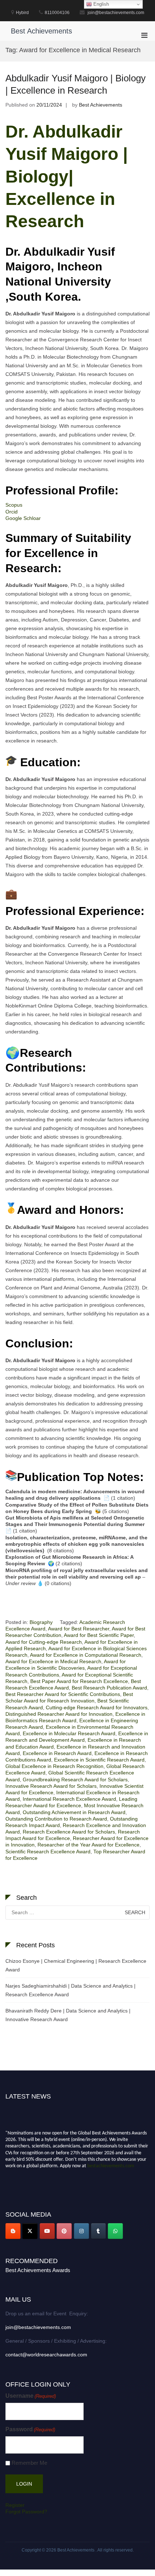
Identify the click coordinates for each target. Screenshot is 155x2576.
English (100, 4)
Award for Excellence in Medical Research (53, 1661)
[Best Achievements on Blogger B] (13, 2231)
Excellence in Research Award (57, 1753)
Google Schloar (23, 518)
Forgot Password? (26, 2512)
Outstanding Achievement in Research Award (74, 1812)
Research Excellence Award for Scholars (69, 1832)
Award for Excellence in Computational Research (86, 1655)
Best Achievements (41, 31)
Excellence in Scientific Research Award (99, 1760)
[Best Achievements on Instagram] (81, 2231)
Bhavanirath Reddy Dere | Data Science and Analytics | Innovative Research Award (68, 2015)
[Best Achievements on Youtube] (47, 2231)
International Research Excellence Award (69, 1799)
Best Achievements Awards (38, 2270)
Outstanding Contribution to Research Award (56, 1819)
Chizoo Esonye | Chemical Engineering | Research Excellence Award (76, 1965)
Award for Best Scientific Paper (99, 1635)
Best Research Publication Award (109, 1688)
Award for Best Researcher (79, 1629)
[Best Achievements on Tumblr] (98, 2231)
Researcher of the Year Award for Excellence (88, 1845)
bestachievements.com (111, 2163)
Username (31, 2396)
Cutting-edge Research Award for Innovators (97, 1707)
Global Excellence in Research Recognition (54, 1766)
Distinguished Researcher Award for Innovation (59, 1714)
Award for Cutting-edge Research (44, 1642)
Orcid (12, 512)
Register (15, 2505)
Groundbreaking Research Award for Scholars (75, 1780)
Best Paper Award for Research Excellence (79, 1681)
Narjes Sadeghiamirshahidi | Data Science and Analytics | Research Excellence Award (70, 1990)
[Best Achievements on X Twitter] (30, 2231)
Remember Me (29, 2463)
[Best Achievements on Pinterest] (64, 2231)
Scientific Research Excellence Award (48, 1852)
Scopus (14, 505)
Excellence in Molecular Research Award (69, 1733)
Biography (41, 1622)
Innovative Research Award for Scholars (51, 1786)
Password (30, 2429)
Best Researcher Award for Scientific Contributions (63, 1694)
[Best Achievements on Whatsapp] (115, 2231)
